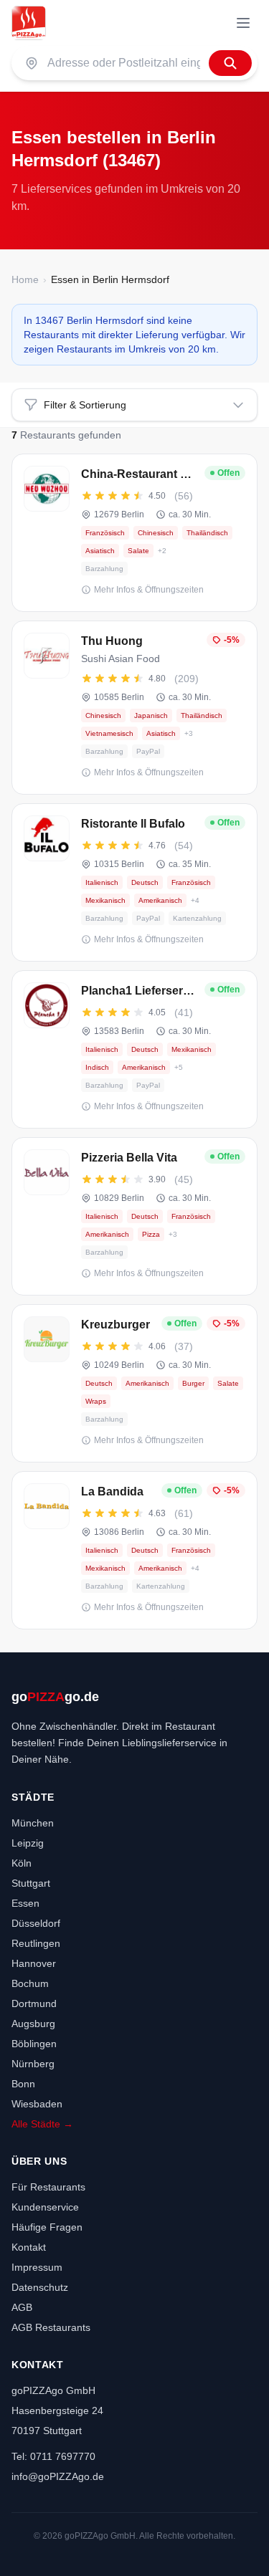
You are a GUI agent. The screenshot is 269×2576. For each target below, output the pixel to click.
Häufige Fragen (47, 2227)
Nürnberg (33, 2064)
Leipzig (28, 1843)
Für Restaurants (48, 2187)
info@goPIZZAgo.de (58, 2476)
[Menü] (243, 23)
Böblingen (34, 2044)
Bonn (23, 2084)
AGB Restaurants (51, 2327)
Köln (22, 1863)
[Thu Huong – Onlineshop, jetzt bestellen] (134, 708)
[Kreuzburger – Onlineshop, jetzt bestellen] (134, 1383)
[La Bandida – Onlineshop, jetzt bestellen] (134, 1550)
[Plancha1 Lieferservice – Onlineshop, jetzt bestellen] (134, 1049)
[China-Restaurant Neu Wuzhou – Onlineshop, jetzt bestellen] (134, 533)
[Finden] (230, 63)
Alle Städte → (42, 2124)
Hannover (34, 1963)
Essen (25, 1903)
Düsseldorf (36, 1923)
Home (25, 279)
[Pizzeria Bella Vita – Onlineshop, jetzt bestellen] (134, 1216)
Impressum (37, 2267)
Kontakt (29, 2247)
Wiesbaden (37, 2104)
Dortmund (34, 2003)
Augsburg (33, 2024)
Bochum (30, 1983)
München (33, 1823)
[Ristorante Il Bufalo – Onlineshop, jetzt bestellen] (134, 882)
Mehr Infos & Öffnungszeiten (149, 590)
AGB (22, 2307)
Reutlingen (36, 1943)
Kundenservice (45, 2207)
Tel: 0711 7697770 (53, 2456)
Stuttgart (31, 1883)
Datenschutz (40, 2287)
